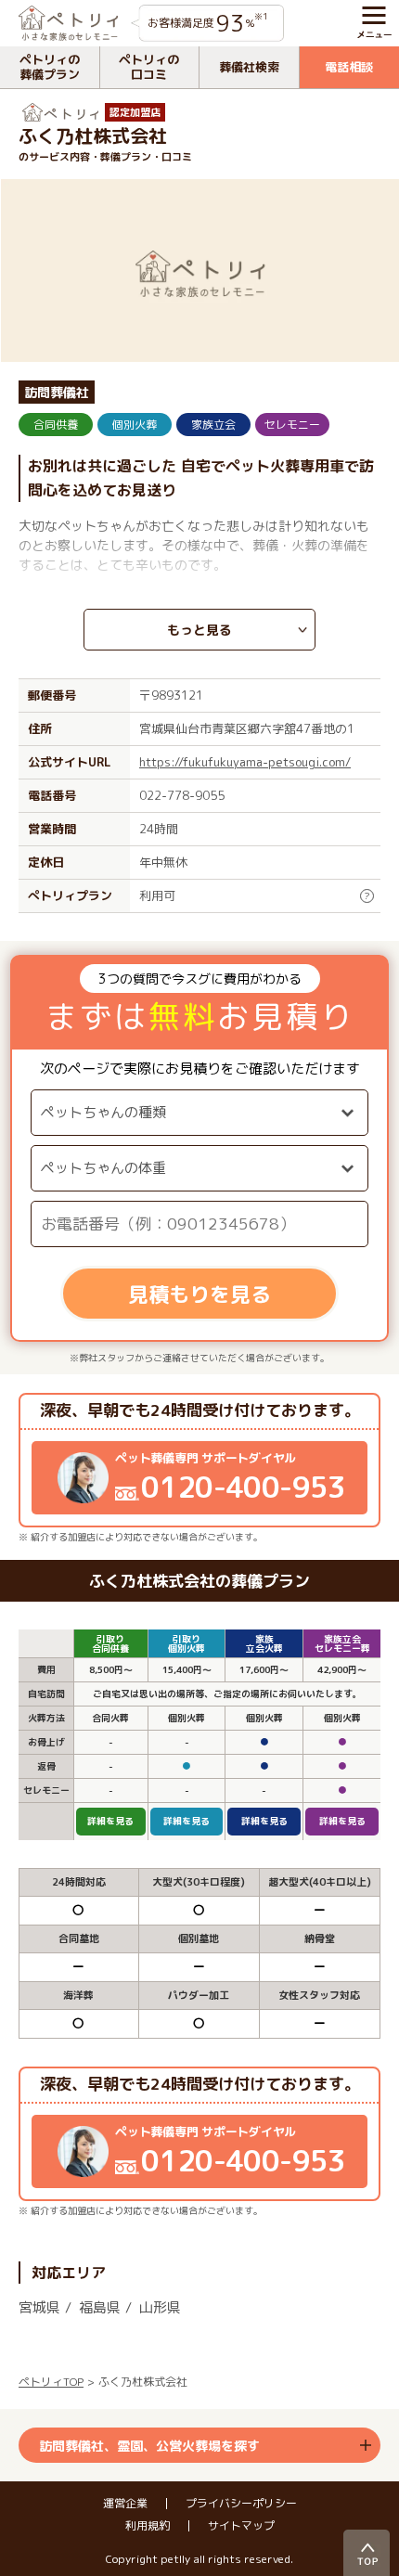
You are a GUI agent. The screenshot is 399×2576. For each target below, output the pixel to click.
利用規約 (148, 2526)
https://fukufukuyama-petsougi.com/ (245, 762)
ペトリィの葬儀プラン (50, 67)
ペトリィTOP (51, 2382)
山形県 (160, 2307)
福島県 (100, 2307)
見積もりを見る (199, 1294)
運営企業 (125, 2504)
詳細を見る (110, 1821)
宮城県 (39, 2307)
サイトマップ (241, 2526)
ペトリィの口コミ (149, 67)
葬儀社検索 (249, 67)
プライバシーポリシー (241, 2504)
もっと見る (199, 630)
